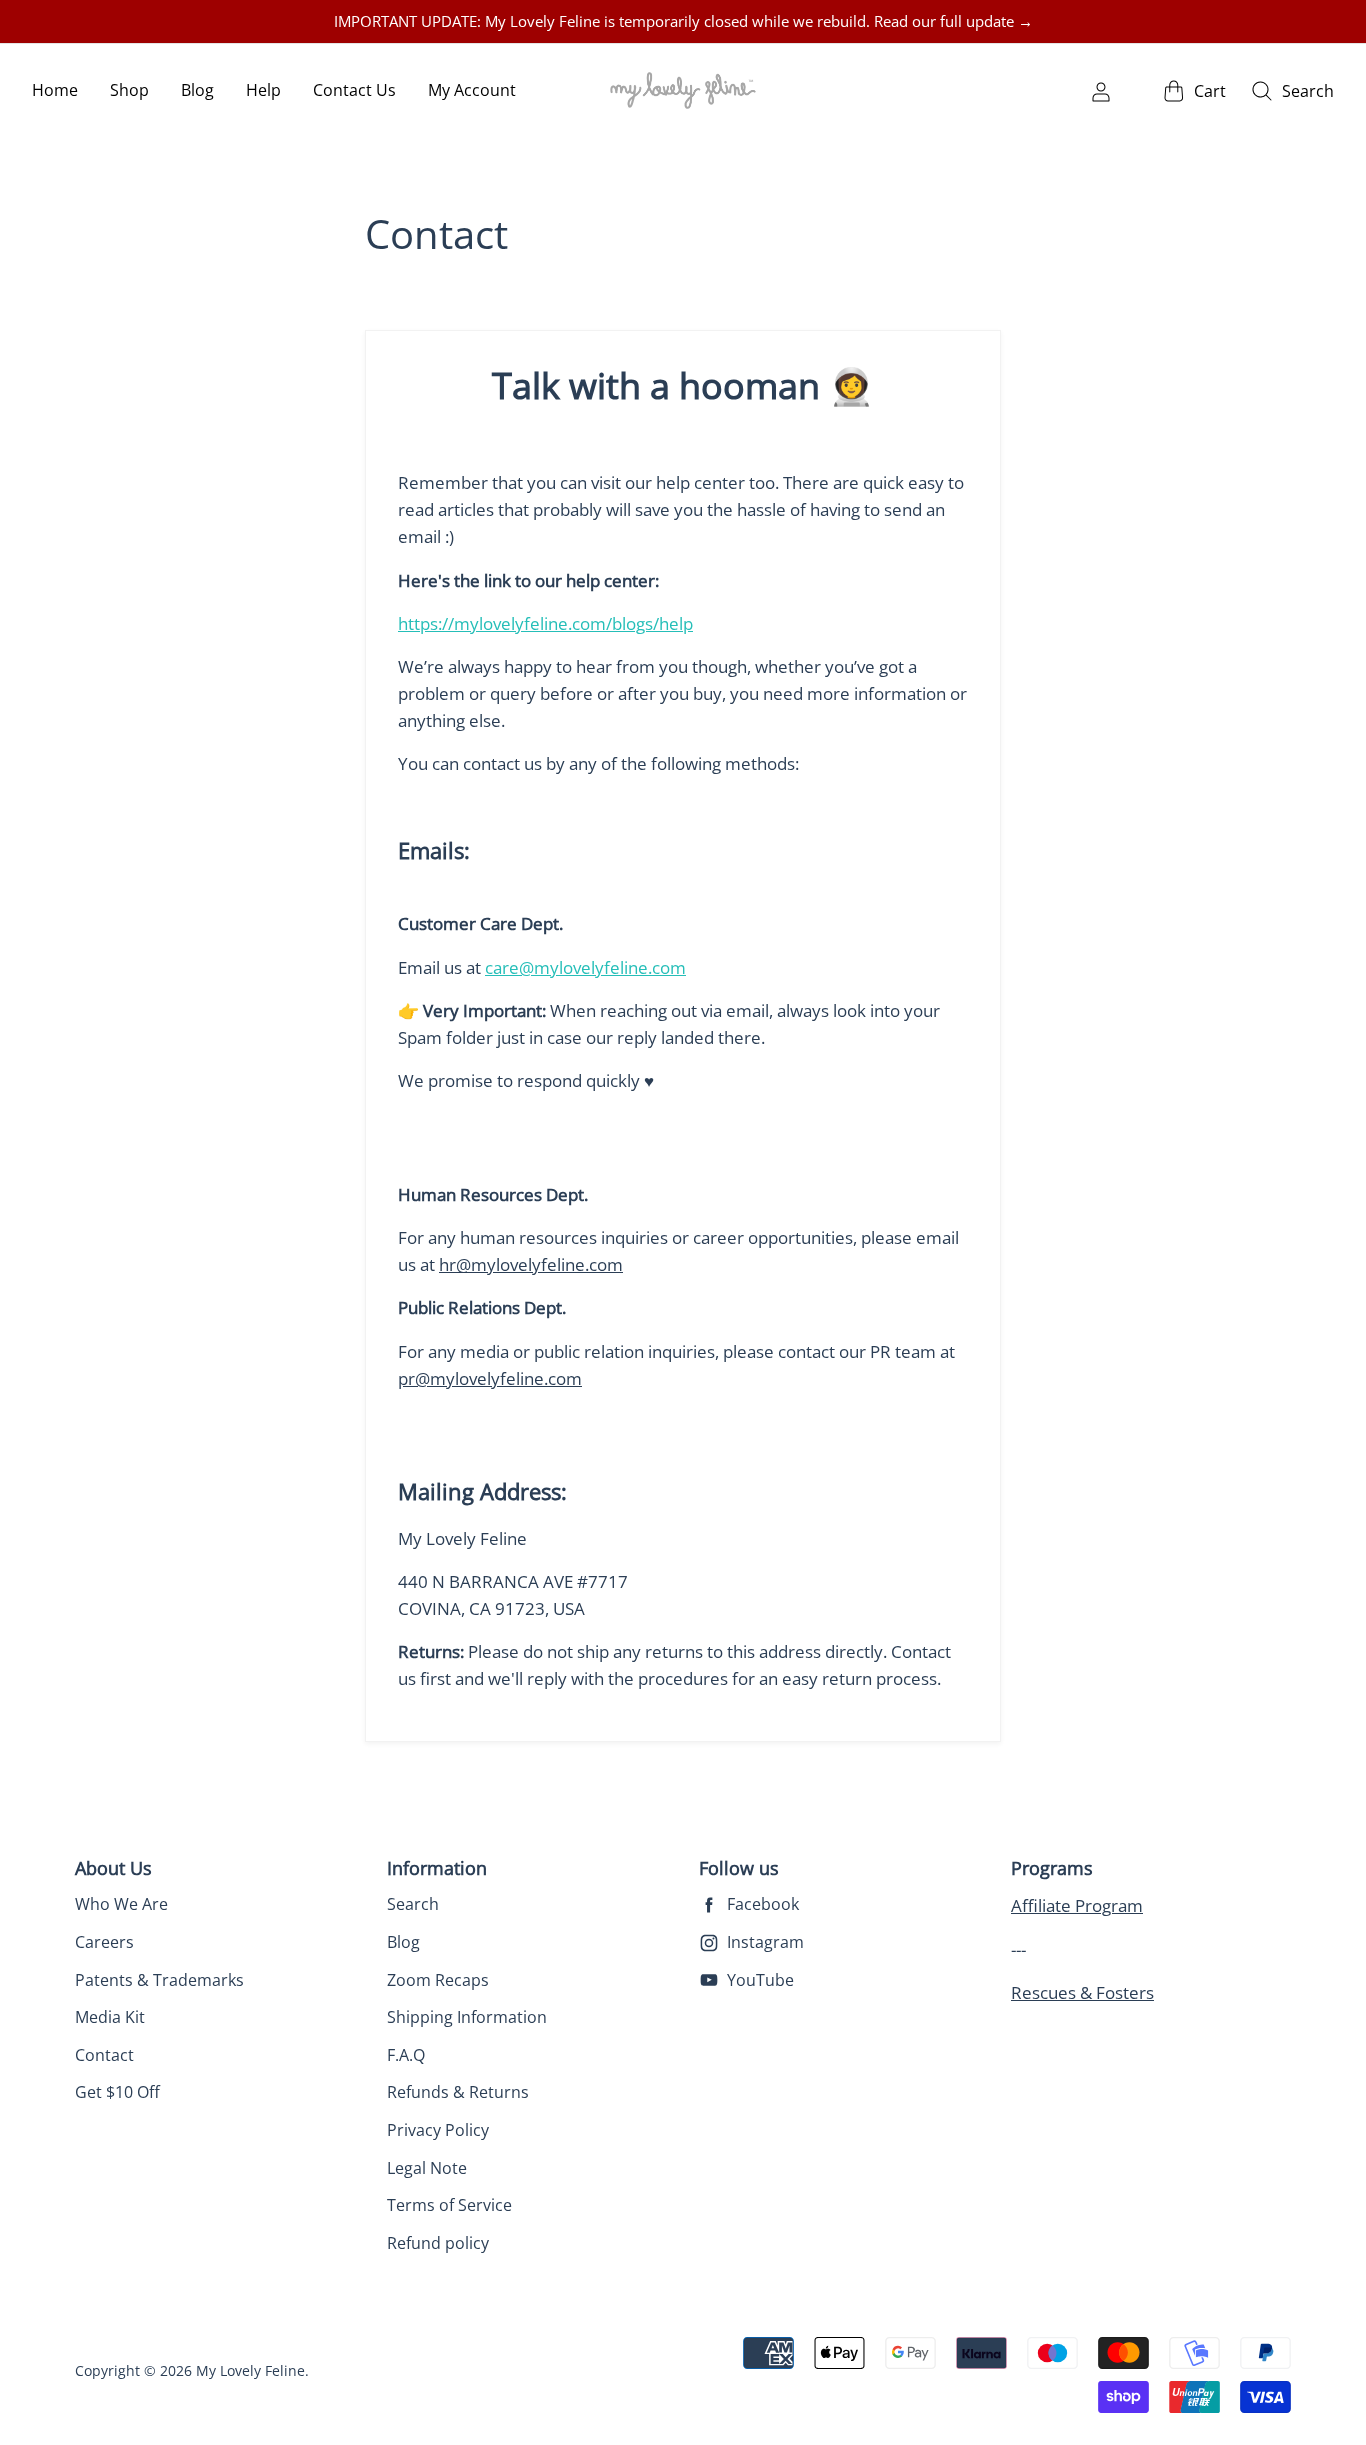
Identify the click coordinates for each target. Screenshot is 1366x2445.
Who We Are (121, 1904)
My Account (472, 90)
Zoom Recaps (438, 1980)
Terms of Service (449, 2205)
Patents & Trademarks (159, 1980)
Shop (129, 90)
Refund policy (438, 2243)
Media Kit (110, 2017)
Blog (197, 90)
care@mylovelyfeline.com (585, 967)
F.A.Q (406, 2055)
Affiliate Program (1077, 1905)
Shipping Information (467, 2017)
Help (263, 90)
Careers (104, 1942)
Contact (104, 2055)
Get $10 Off (117, 2092)
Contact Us (354, 90)
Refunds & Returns (458, 2092)
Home (55, 90)
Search (413, 1904)
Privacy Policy (438, 2130)
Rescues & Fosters (1082, 1992)
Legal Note (427, 2168)
